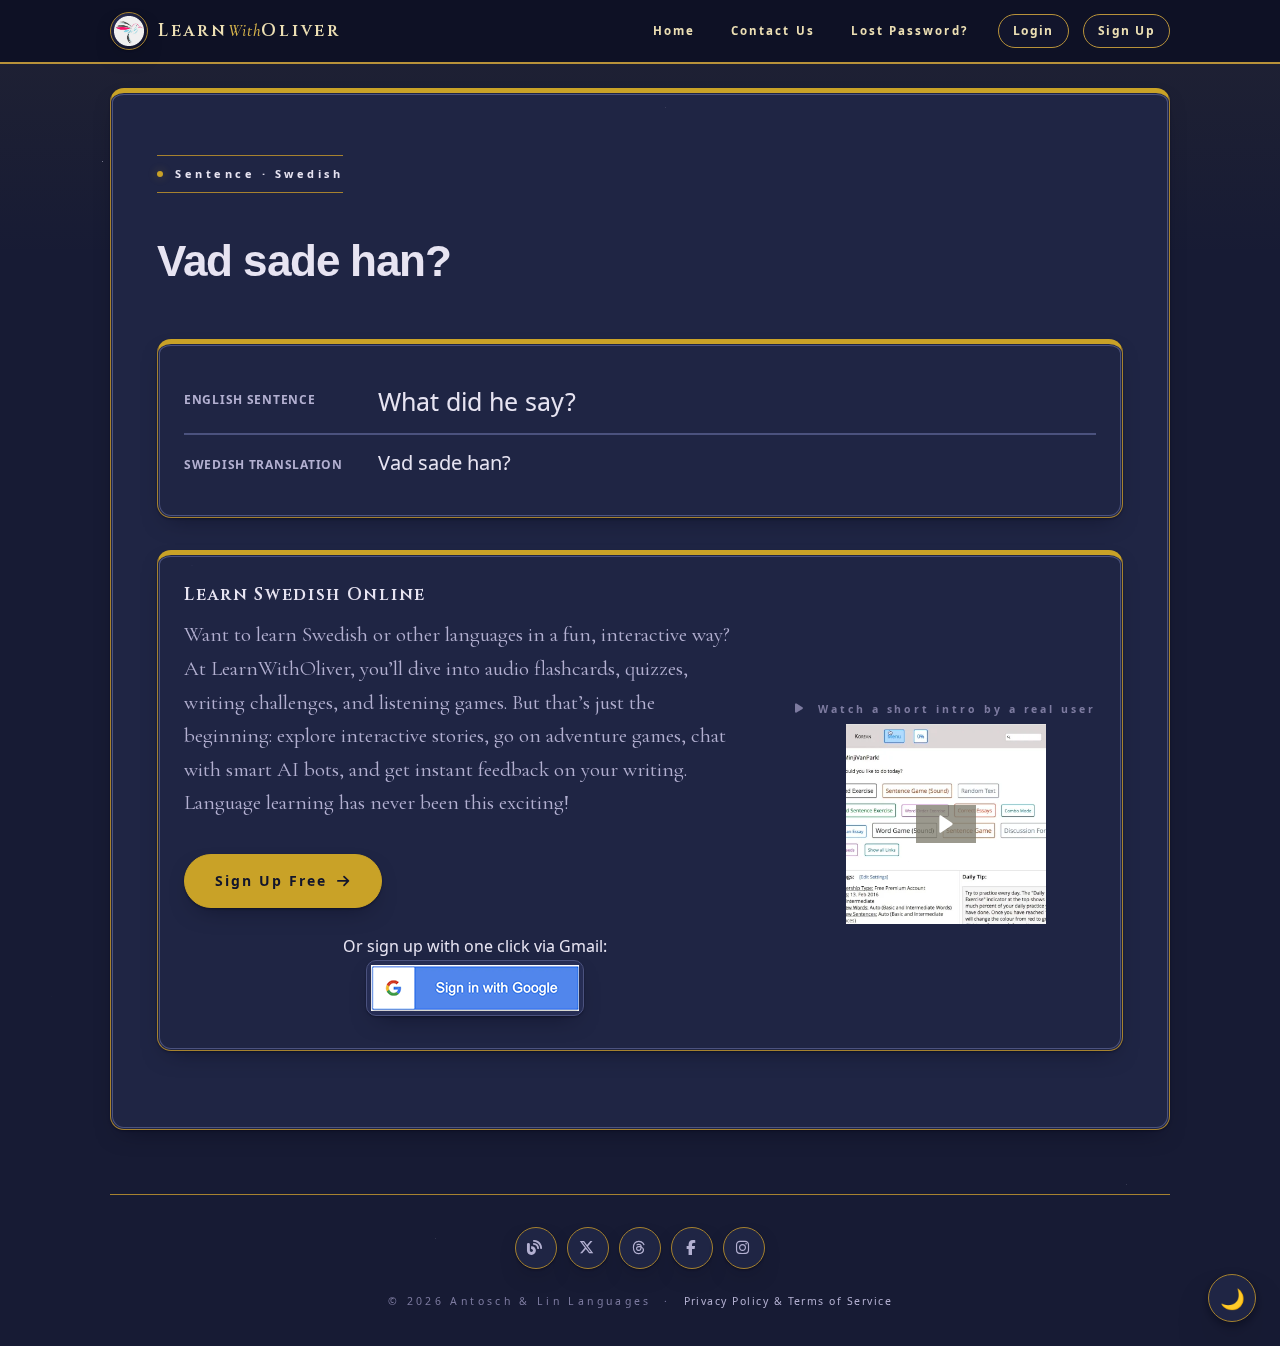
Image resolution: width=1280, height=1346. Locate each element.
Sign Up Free (271, 880)
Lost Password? (909, 30)
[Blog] (536, 1248)
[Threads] (640, 1248)
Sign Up (1126, 30)
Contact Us (773, 30)
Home (674, 30)
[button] (946, 824)
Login (1033, 30)
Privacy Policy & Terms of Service (788, 1301)
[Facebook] (692, 1248)
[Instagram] (744, 1248)
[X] (588, 1248)
